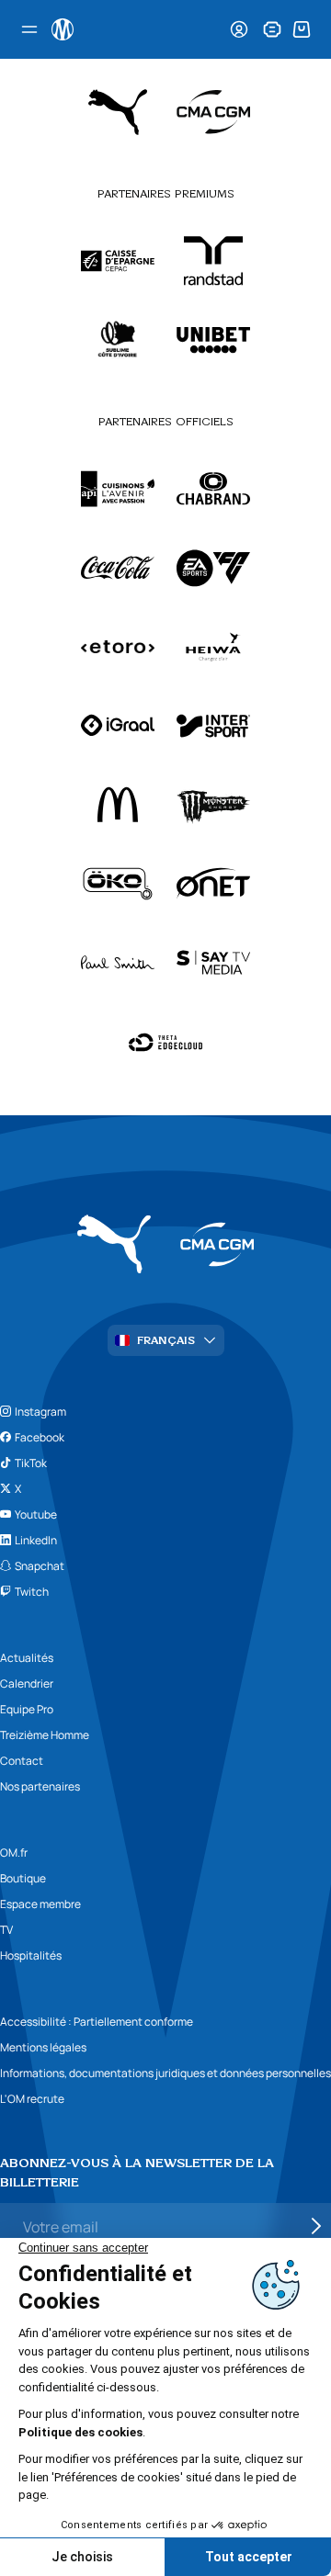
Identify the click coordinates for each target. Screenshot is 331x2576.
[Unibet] (213, 340)
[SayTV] (213, 963)
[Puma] (118, 112)
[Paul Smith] (118, 963)
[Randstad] (213, 261)
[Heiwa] (213, 647)
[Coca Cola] (118, 568)
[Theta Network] (165, 1042)
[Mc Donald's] (118, 805)
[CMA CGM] (213, 112)
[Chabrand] (213, 489)
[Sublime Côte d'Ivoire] (118, 340)
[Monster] (213, 805)
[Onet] (213, 884)
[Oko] (118, 884)
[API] (118, 489)
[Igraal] (118, 726)
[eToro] (118, 647)
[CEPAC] (118, 261)
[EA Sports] (213, 568)
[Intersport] (213, 726)
